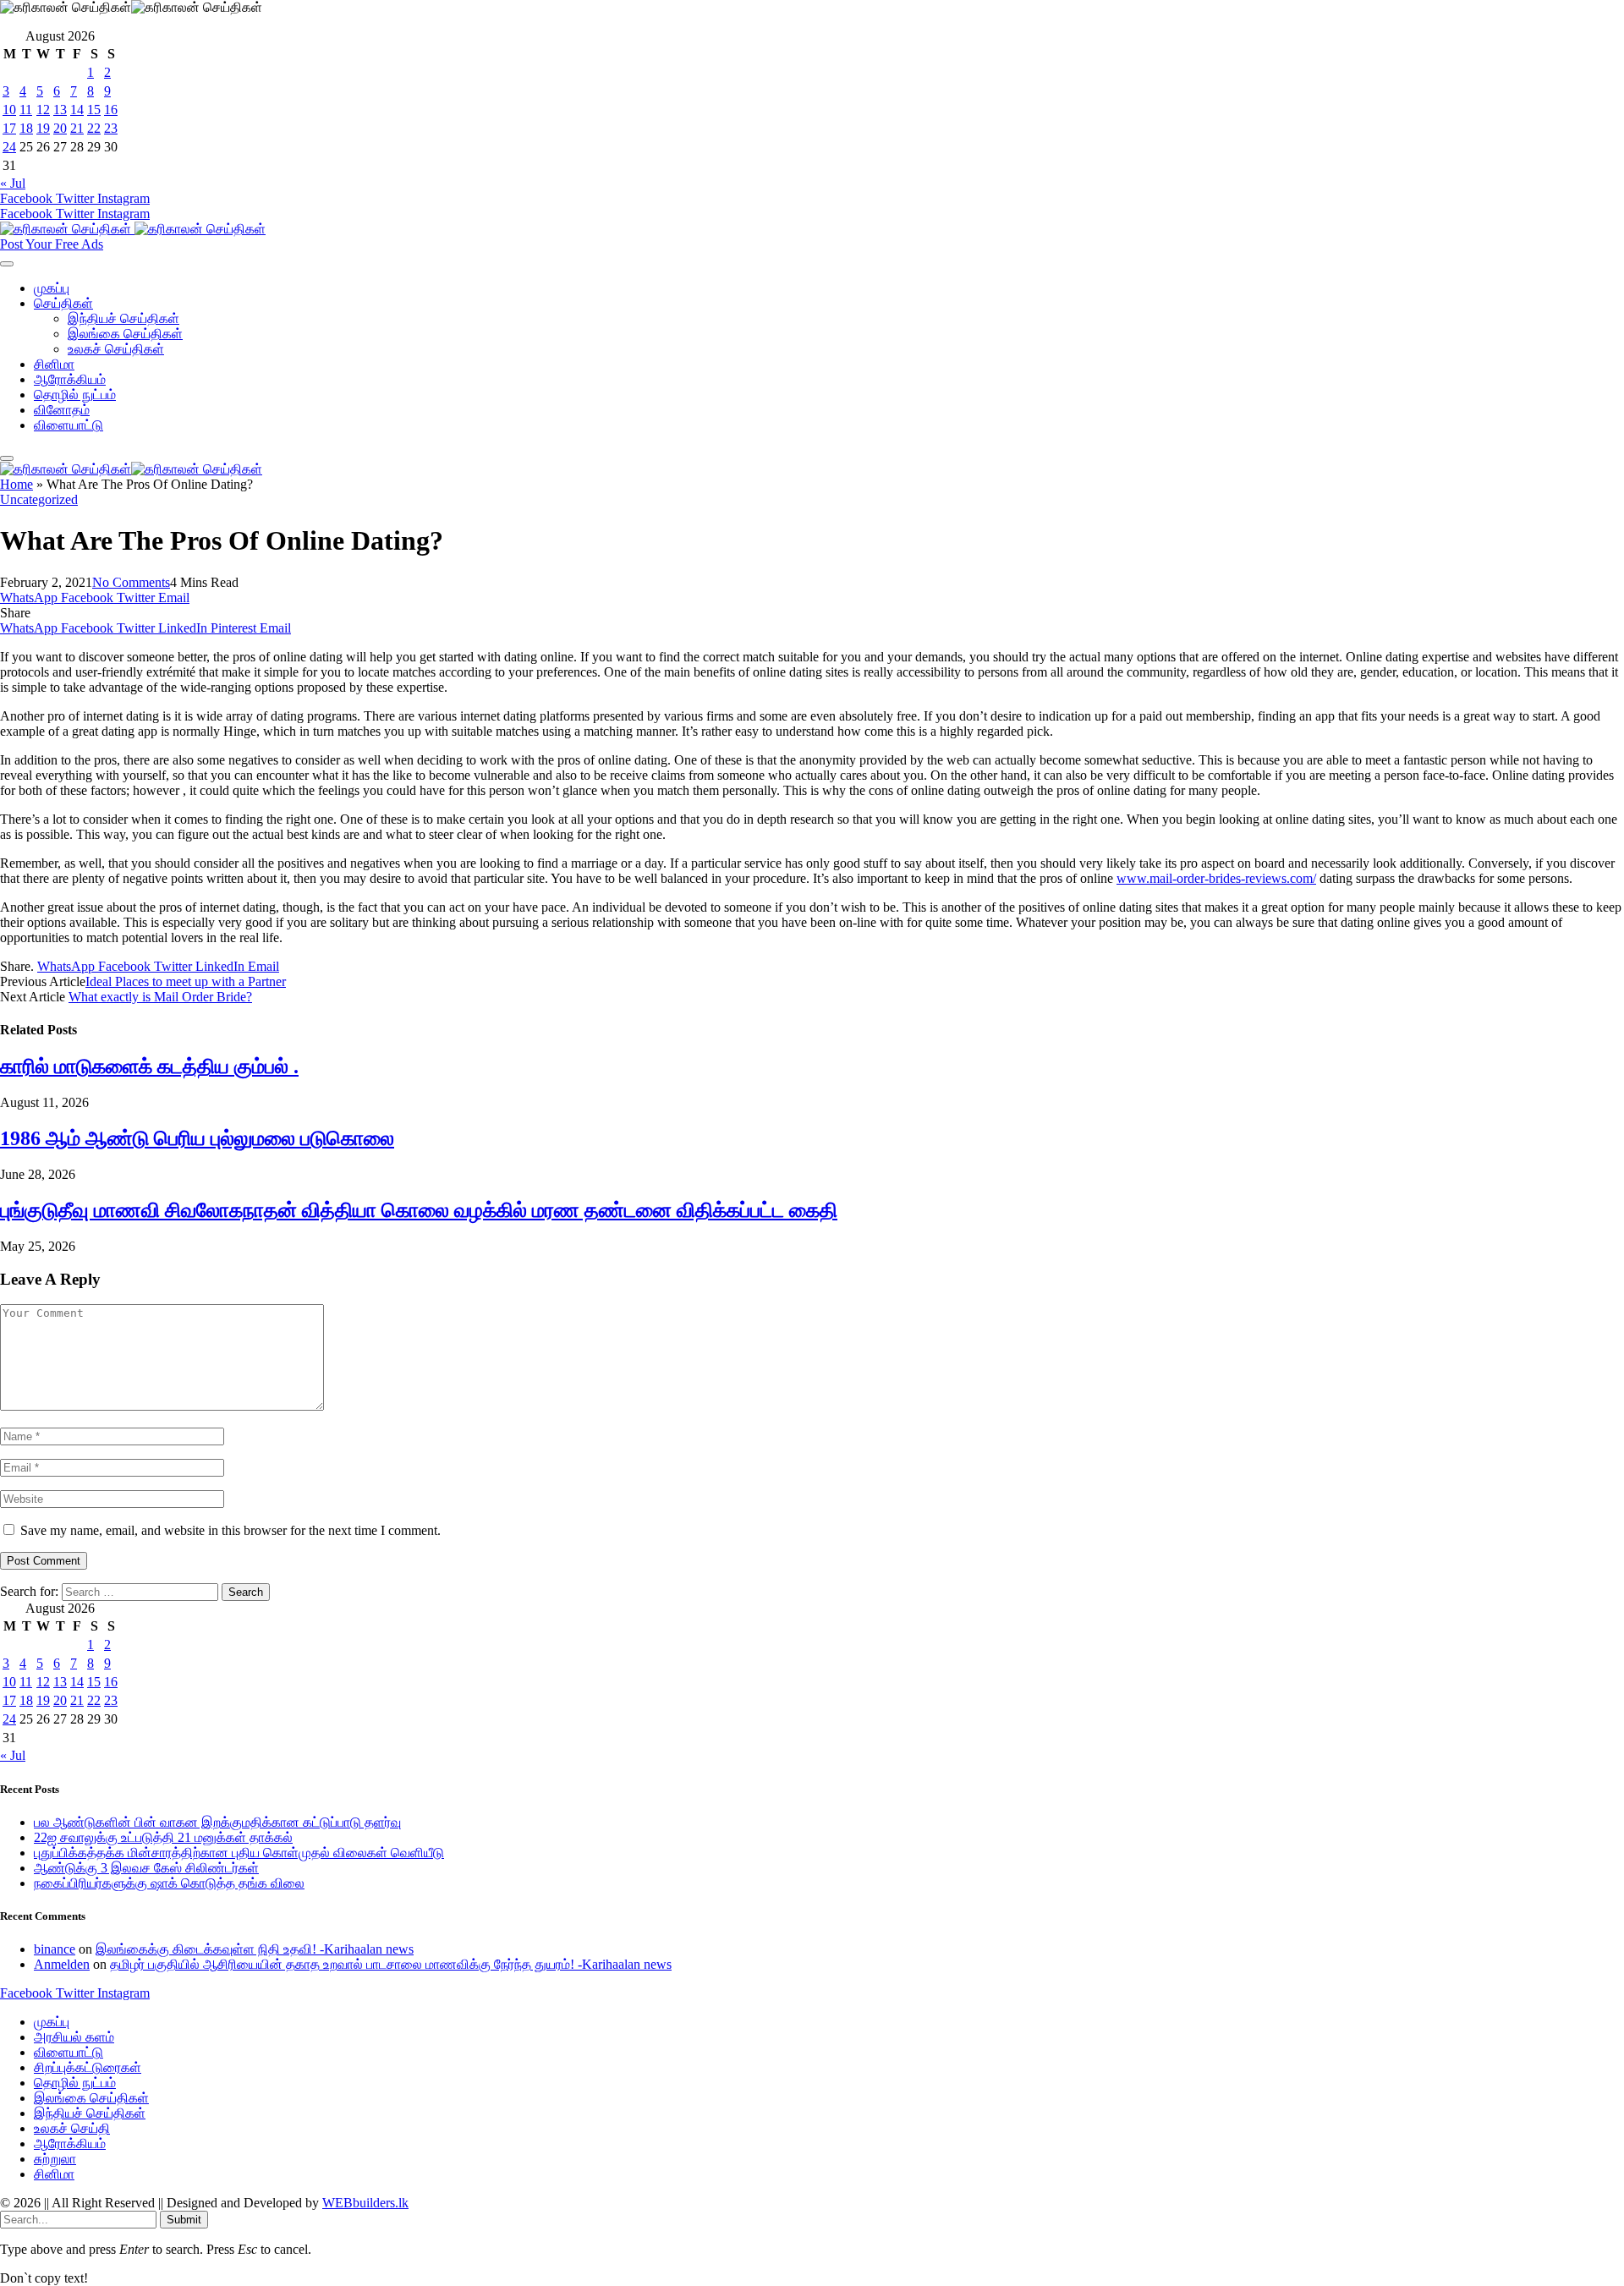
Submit (184, 2220)
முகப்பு (52, 288)
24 (9, 147)
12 (43, 110)
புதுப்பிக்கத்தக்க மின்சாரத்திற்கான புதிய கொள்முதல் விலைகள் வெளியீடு (239, 1853)
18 (26, 128)
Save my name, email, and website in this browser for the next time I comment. (230, 1530)
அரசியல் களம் (74, 2037)
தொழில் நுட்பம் (75, 395)
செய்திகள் (63, 303)
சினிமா (54, 364)
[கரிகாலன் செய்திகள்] (133, 229)
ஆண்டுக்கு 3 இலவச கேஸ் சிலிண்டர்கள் (146, 1868)
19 (43, 128)
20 (60, 128)
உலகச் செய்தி (72, 2128)
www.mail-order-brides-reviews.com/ (1216, 878)
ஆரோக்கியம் (70, 379)
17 (9, 128)
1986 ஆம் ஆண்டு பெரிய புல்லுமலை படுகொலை (197, 1138)
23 (111, 128)
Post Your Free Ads (52, 244)
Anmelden (62, 1964)
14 (77, 110)
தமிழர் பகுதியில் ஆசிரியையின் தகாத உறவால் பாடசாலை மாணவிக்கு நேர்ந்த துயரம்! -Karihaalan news (391, 1964)
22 (94, 128)
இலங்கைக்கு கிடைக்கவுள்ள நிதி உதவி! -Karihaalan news (255, 1949)
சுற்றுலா (55, 2159)
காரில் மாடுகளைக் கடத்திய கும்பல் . (149, 1066)
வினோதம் (62, 410)
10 (9, 110)
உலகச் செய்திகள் (116, 349)
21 (77, 128)
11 (26, 110)
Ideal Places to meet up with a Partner (186, 981)
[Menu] (7, 264)
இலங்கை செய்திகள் (125, 334)
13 (60, 110)
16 (111, 110)
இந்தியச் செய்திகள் (123, 318)
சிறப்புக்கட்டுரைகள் (88, 2067)
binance (55, 1949)
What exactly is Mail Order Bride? (160, 997)
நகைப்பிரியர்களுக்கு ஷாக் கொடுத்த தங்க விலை (169, 1883)
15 (94, 110)
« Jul (13, 183)
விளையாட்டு (69, 425)
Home (16, 484)
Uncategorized (39, 499)
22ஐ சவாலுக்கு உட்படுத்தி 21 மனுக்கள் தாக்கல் (163, 1837)
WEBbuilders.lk (365, 2203)
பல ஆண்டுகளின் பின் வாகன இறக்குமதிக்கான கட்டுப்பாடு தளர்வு (217, 1822)
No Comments (131, 582)
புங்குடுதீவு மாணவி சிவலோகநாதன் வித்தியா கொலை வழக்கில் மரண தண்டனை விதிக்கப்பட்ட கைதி (419, 1210)
